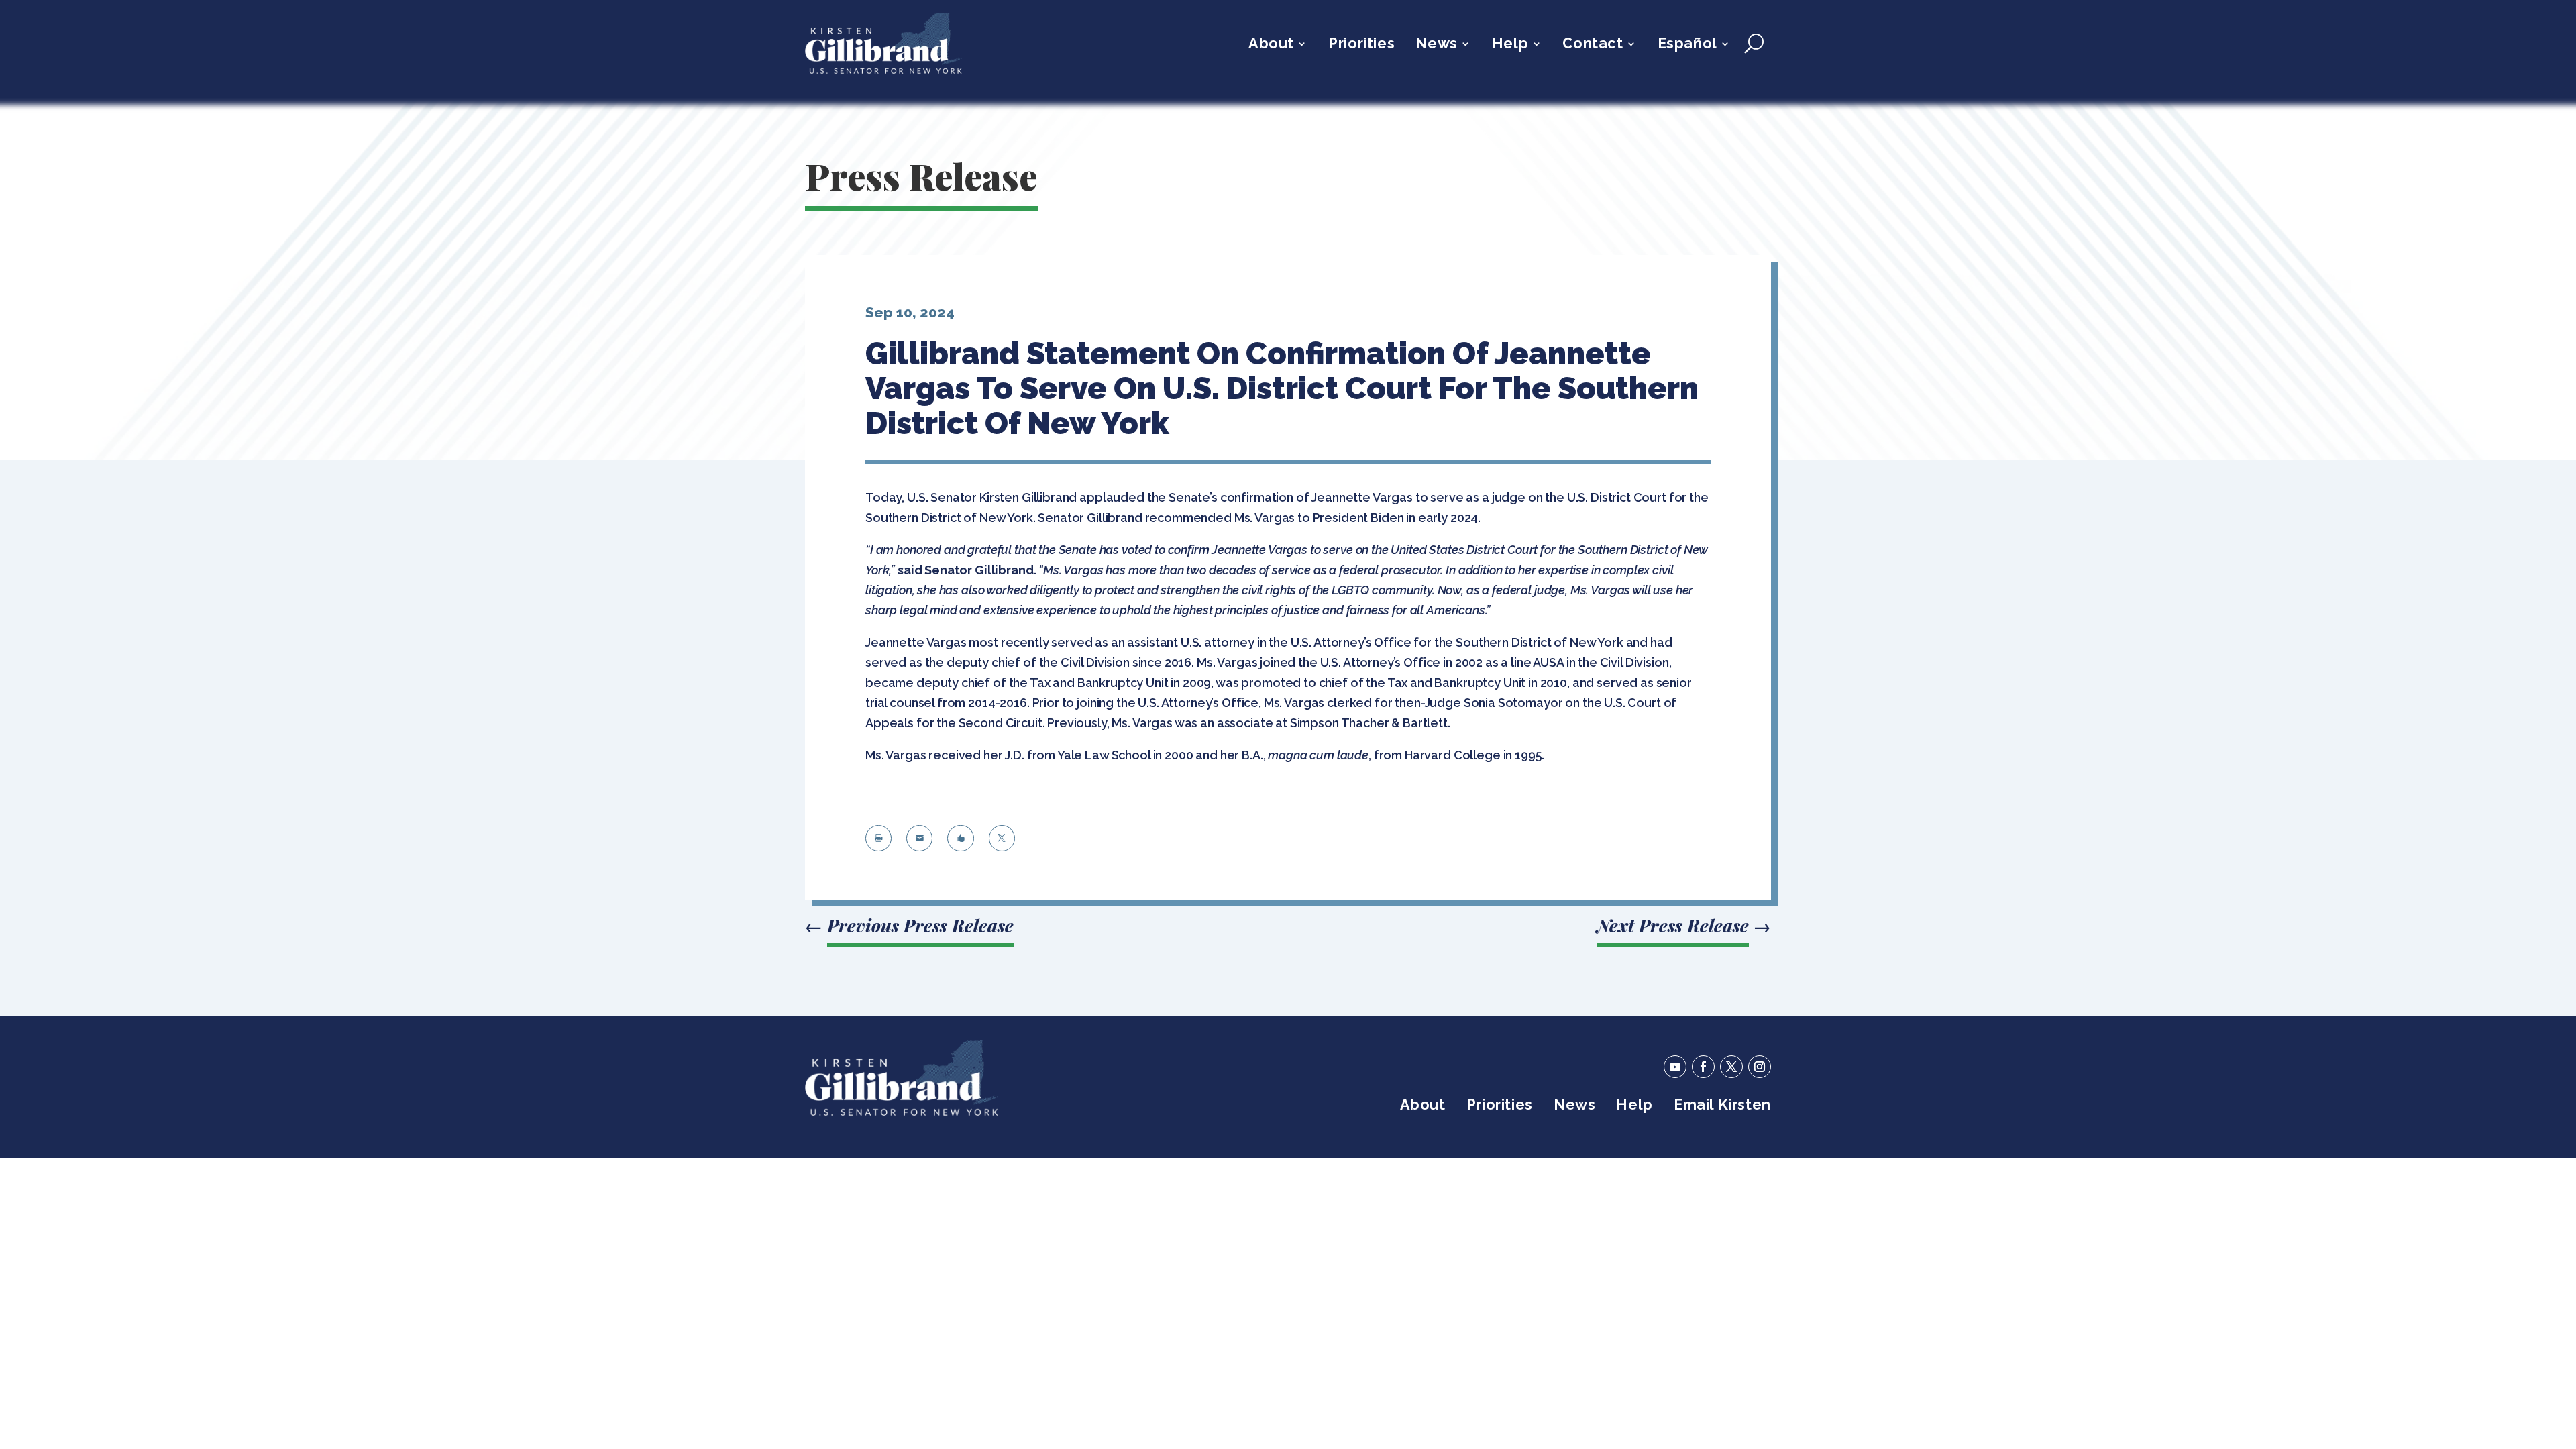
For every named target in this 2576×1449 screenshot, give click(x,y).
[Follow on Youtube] (1675, 1067)
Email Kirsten (1722, 1107)
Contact (1593, 45)
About (1271, 45)
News (1436, 45)
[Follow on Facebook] (1703, 1067)
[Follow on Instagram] (1760, 1067)
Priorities (1361, 45)
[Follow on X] (1731, 1067)
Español (1687, 45)
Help (1510, 45)
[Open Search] (1754, 44)
